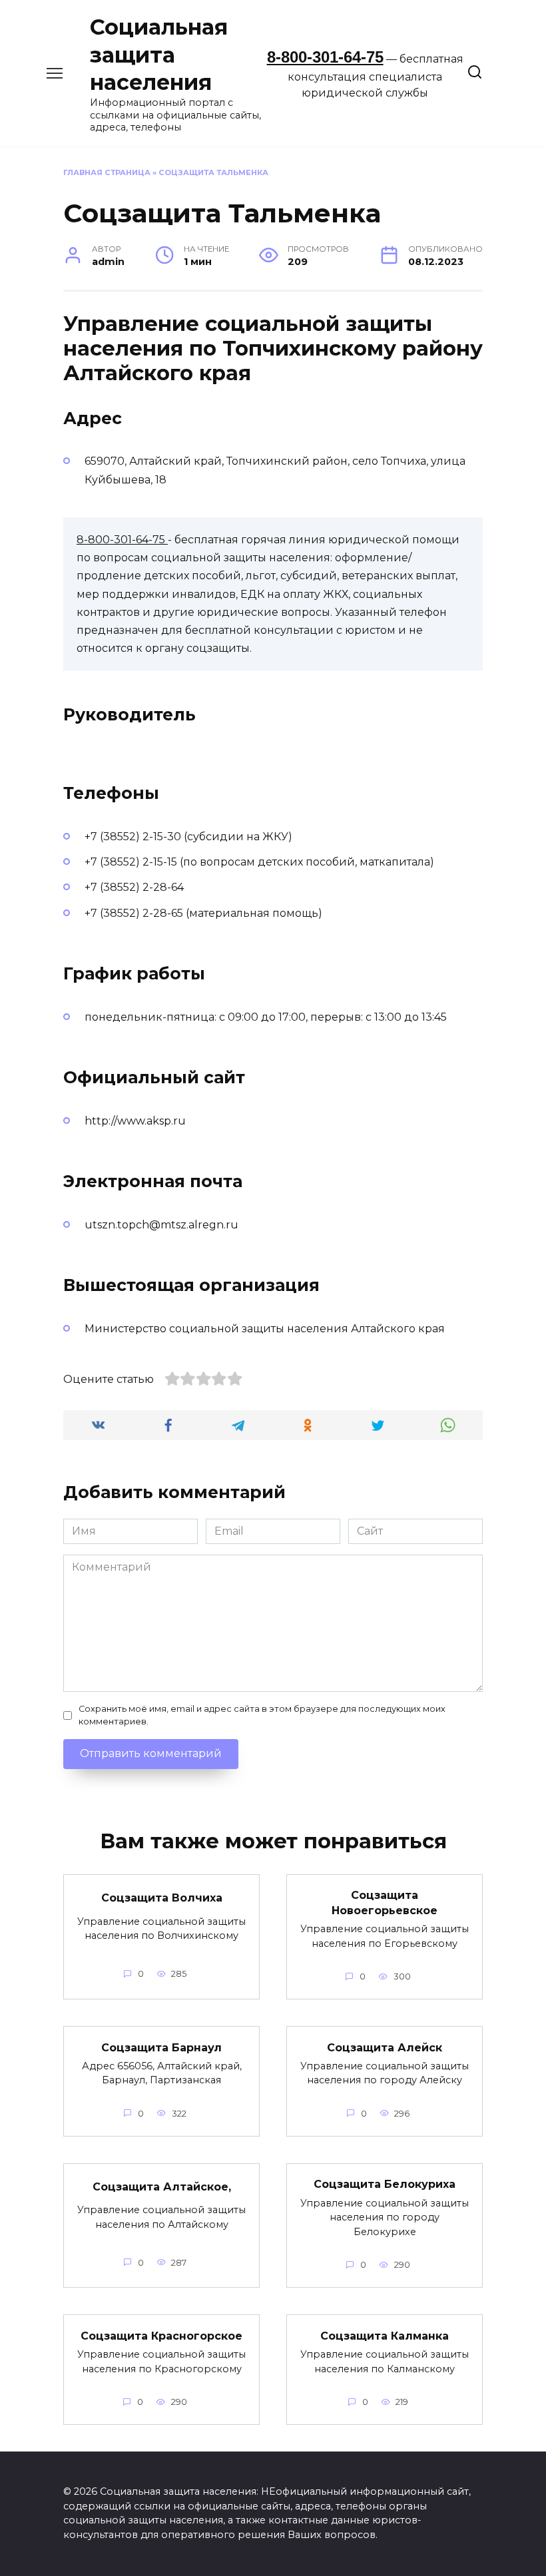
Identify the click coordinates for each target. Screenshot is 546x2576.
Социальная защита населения (159, 55)
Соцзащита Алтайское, (162, 2187)
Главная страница (107, 172)
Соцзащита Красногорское (161, 2335)
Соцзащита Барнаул (161, 2047)
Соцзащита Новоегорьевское (385, 1903)
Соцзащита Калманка (385, 2335)
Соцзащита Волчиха (162, 1898)
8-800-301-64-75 (325, 57)
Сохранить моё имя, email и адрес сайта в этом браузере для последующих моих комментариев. (262, 1715)
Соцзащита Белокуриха (385, 2184)
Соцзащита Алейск (385, 2047)
